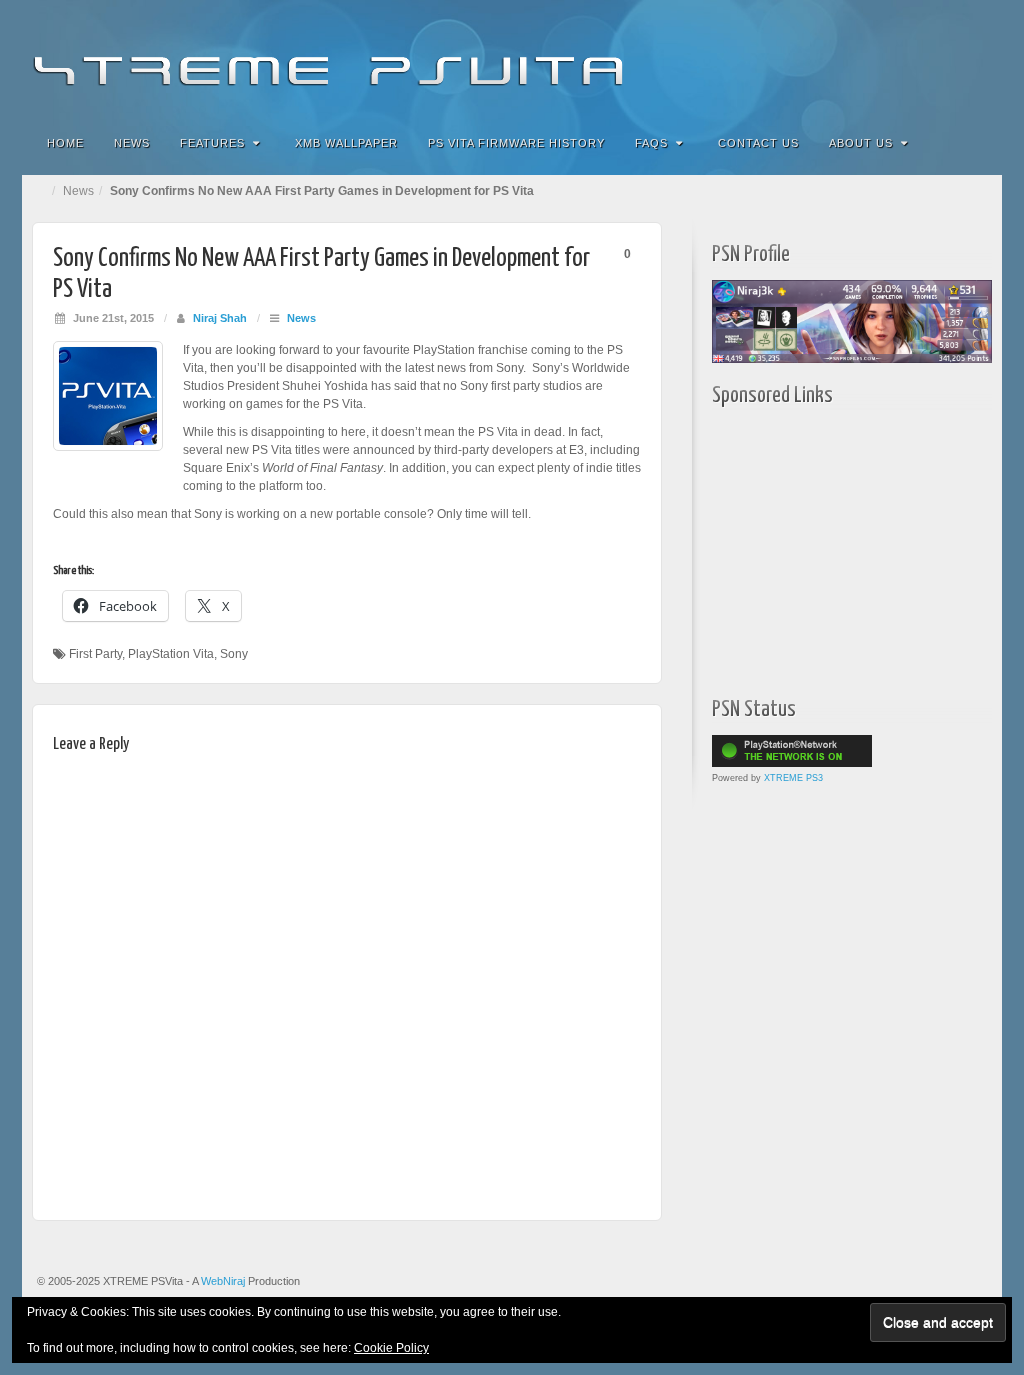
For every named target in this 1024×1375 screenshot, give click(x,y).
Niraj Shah (220, 318)
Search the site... (974, 143)
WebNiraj (223, 1281)
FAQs (651, 143)
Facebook (838, 58)
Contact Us (758, 143)
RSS (973, 58)
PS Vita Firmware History (516, 143)
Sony (234, 654)
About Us (861, 143)
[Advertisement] (837, 547)
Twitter (919, 58)
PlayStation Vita (171, 654)
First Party (95, 654)
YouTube (946, 58)
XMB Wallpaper (346, 143)
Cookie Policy (391, 1348)
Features (212, 143)
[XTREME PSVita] (512, 57)
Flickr (865, 58)
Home (65, 143)
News (132, 143)
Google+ (892, 58)
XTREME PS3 (793, 778)
